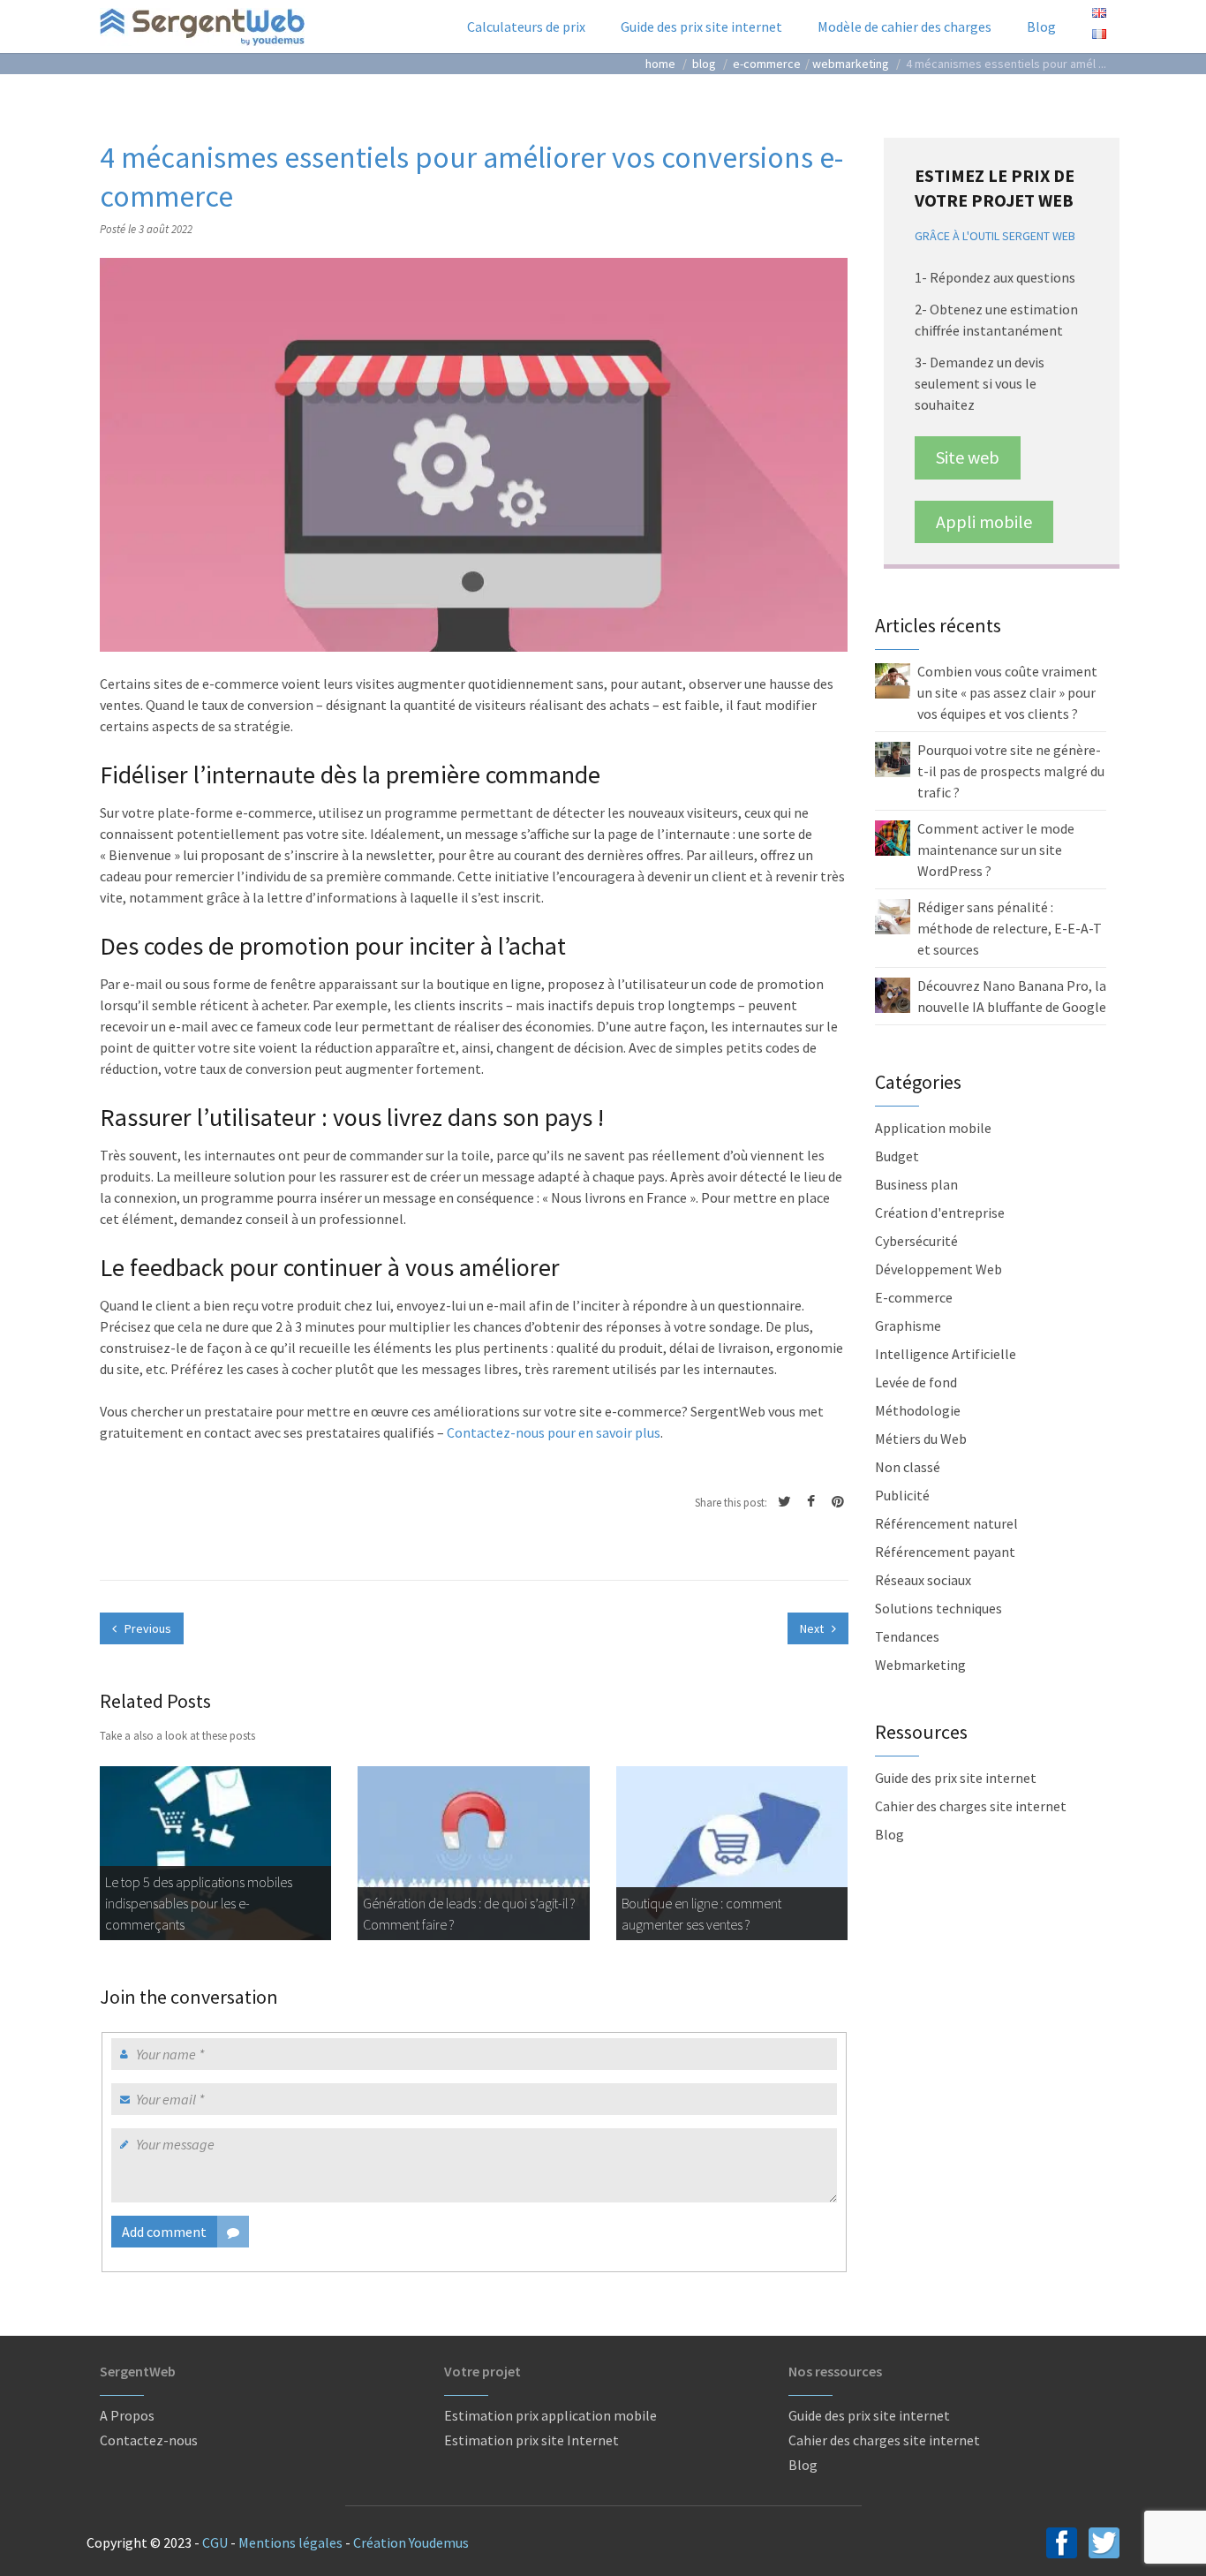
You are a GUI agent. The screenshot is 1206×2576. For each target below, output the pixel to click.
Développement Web (938, 1269)
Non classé (908, 1467)
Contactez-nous (149, 2440)
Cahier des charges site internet (971, 1806)
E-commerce (767, 64)
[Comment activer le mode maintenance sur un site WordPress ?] (893, 836)
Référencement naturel (946, 1523)
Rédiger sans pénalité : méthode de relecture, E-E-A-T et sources (1010, 928)
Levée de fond (916, 1382)
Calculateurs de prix (526, 26)
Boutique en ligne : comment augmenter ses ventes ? (701, 1914)
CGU (215, 2542)
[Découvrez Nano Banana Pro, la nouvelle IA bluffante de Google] (893, 993)
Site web (968, 457)
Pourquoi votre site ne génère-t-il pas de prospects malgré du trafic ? (1011, 771)
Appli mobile (984, 521)
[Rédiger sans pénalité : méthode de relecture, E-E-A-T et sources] (893, 915)
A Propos (127, 2415)
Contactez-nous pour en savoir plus (554, 1432)
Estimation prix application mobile (550, 2415)
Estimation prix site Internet (531, 2440)
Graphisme (908, 1326)
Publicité (902, 1495)
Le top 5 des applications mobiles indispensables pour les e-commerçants (199, 1903)
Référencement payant (945, 1552)
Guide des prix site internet (701, 26)
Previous (147, 1628)
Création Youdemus (411, 2542)
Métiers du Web (921, 1439)
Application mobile (933, 1128)
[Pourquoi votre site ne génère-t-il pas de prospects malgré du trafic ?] (893, 758)
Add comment (164, 2232)
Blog (1041, 26)
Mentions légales (290, 2542)
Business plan (916, 1184)
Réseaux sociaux (923, 1580)
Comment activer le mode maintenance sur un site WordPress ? (996, 850)
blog (704, 64)
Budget (897, 1156)
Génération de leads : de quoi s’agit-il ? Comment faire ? (469, 1914)
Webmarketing (851, 64)
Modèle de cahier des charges (904, 26)
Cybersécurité (916, 1241)
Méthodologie (918, 1410)
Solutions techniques (938, 1608)
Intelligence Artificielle (946, 1354)
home (660, 64)
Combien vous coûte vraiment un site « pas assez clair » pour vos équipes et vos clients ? (1007, 692)
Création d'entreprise (940, 1212)
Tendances (907, 1636)
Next (813, 1628)
